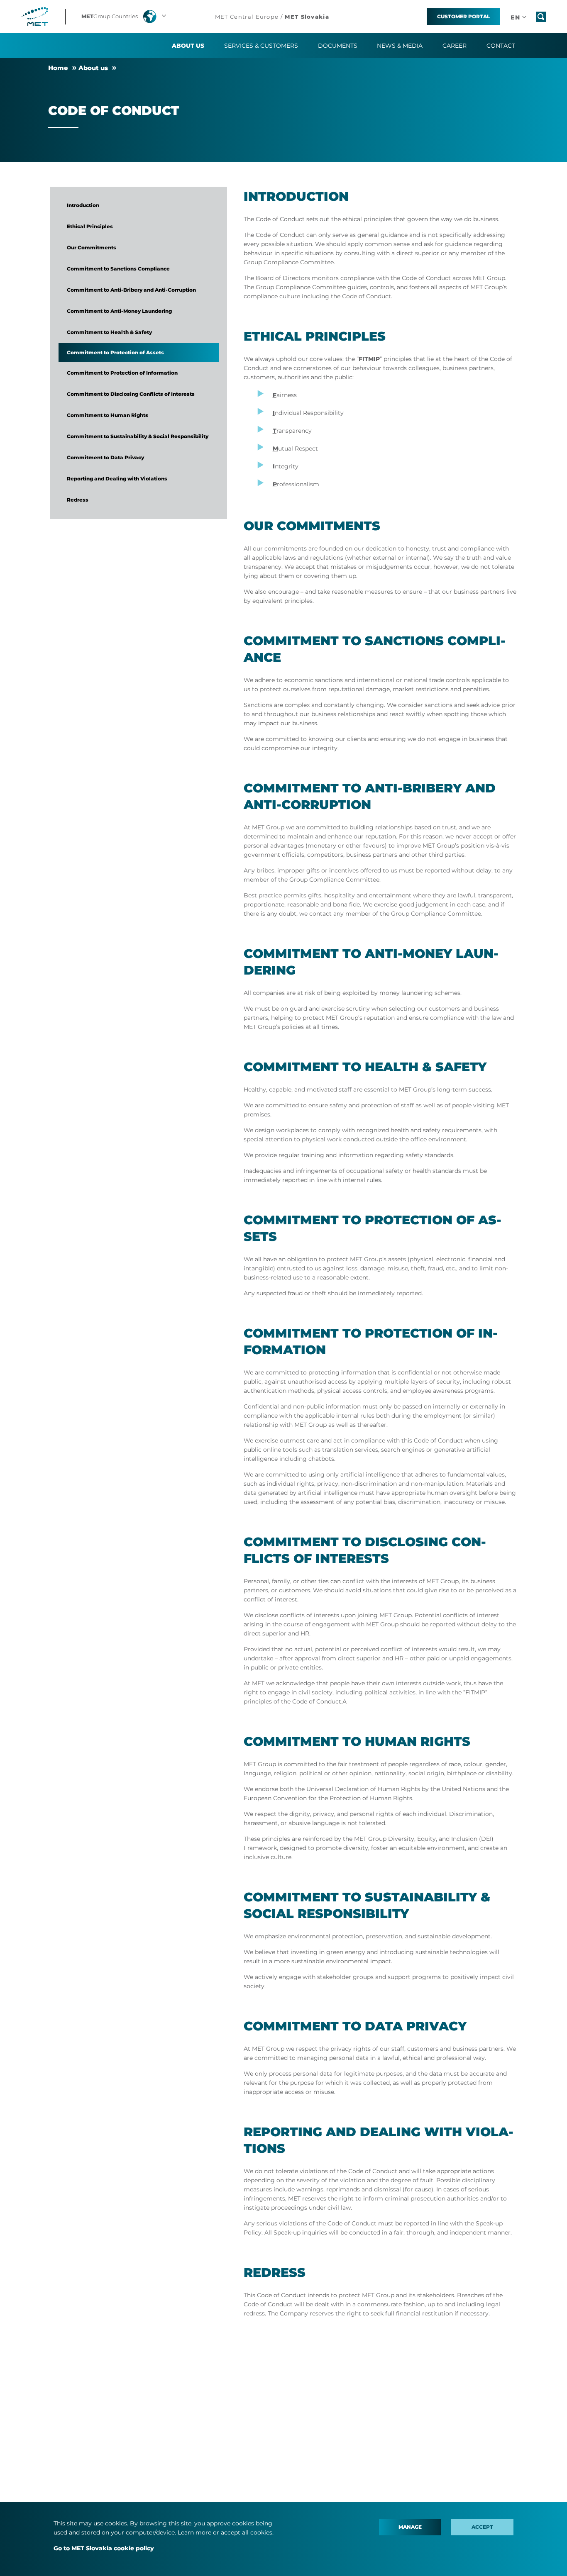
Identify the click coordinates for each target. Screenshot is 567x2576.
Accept (482, 2527)
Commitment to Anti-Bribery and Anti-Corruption (131, 290)
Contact (501, 46)
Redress (78, 500)
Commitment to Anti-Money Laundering (119, 311)
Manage (410, 2527)
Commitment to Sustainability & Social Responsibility (138, 436)
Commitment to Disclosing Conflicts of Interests (131, 394)
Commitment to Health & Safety (109, 332)
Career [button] (455, 46)
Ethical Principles (90, 226)
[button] (125, 17)
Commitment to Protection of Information (122, 373)
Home (58, 68)
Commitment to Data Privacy (105, 457)
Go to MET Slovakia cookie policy (104, 2548)
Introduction (83, 205)
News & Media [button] (400, 46)
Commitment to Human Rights (108, 415)
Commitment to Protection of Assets (115, 352)
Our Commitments (92, 247)
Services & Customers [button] (261, 46)
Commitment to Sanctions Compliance (118, 269)
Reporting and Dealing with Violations (117, 479)
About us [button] (188, 46)
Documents (338, 46)
